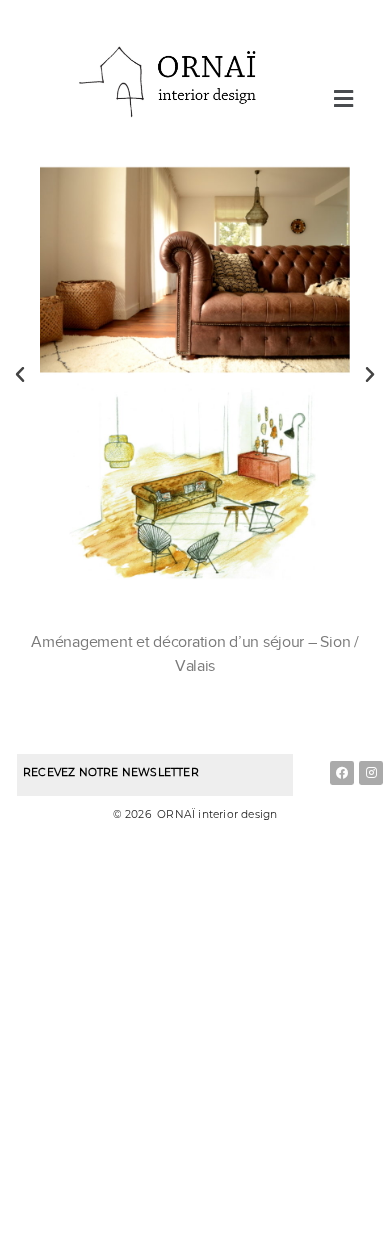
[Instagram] (371, 773)
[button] (343, 98)
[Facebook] (342, 773)
